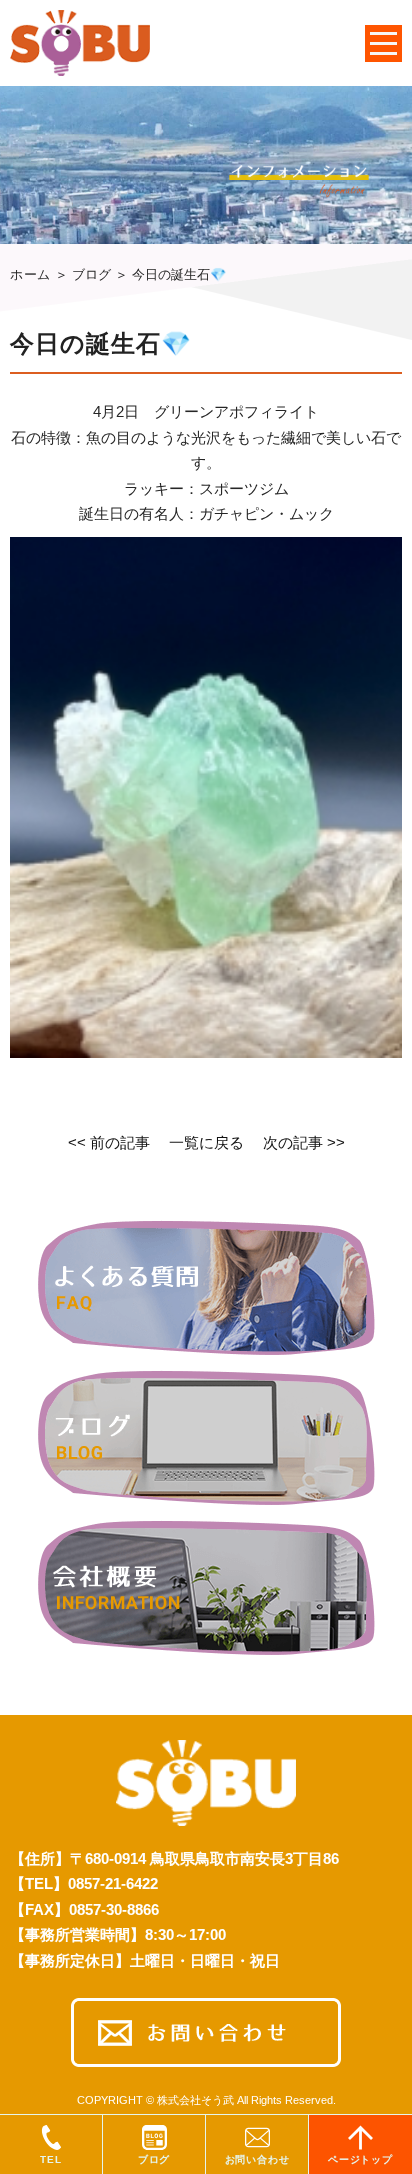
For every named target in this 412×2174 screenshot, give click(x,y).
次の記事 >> (304, 1142)
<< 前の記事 (109, 1142)
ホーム (30, 274)
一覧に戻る (206, 1142)
